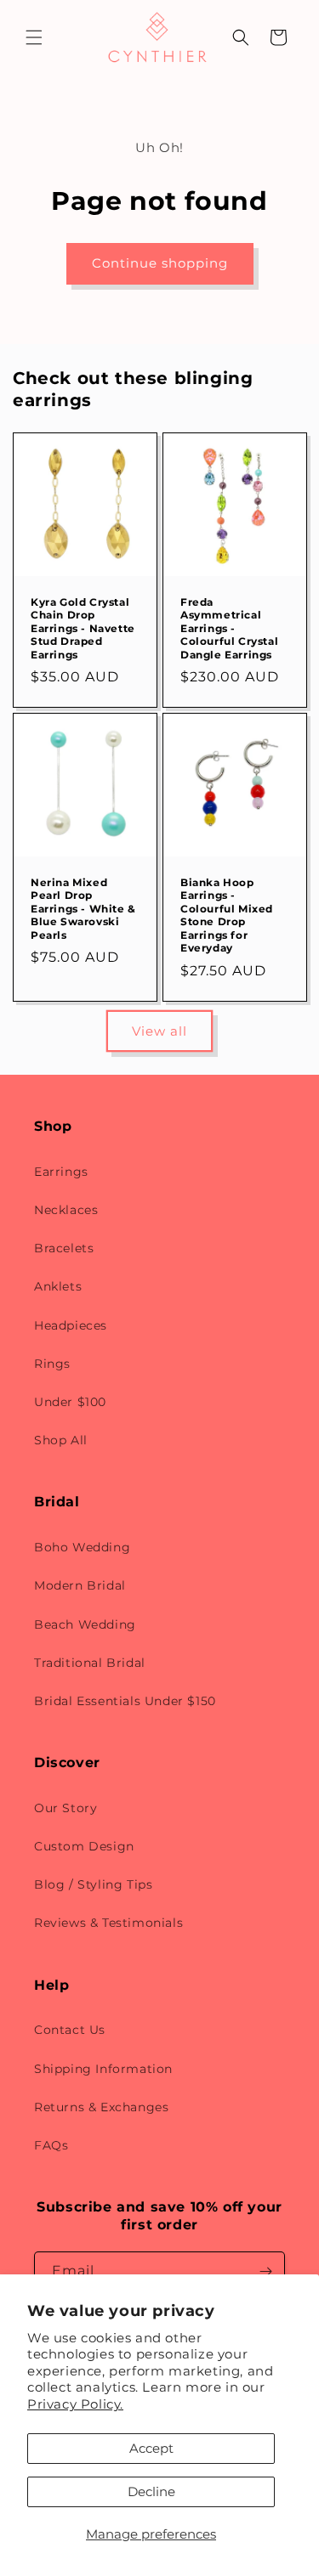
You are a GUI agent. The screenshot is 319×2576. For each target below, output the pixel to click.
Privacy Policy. (75, 2404)
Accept (151, 2448)
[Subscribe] (265, 2271)
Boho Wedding (82, 1547)
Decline (151, 2491)
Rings (52, 1364)
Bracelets (64, 1248)
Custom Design (84, 1846)
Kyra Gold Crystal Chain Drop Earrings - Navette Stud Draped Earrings (83, 627)
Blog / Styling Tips (93, 1884)
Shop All (61, 1440)
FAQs (51, 2145)
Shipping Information (103, 2069)
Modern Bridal (80, 1585)
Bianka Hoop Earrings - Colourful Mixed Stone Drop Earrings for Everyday (227, 915)
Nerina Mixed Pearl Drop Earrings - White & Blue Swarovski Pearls (83, 908)
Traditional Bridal (90, 1663)
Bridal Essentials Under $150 (125, 1701)
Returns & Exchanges (101, 2107)
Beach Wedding (85, 1624)
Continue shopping (160, 263)
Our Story (66, 1808)
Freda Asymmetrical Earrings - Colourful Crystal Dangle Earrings (229, 627)
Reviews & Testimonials (108, 1923)
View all (159, 1031)
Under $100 (70, 1402)
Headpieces (71, 1325)
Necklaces (66, 1210)
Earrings (61, 1172)
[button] (34, 37)
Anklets (58, 1286)
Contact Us (70, 2030)
